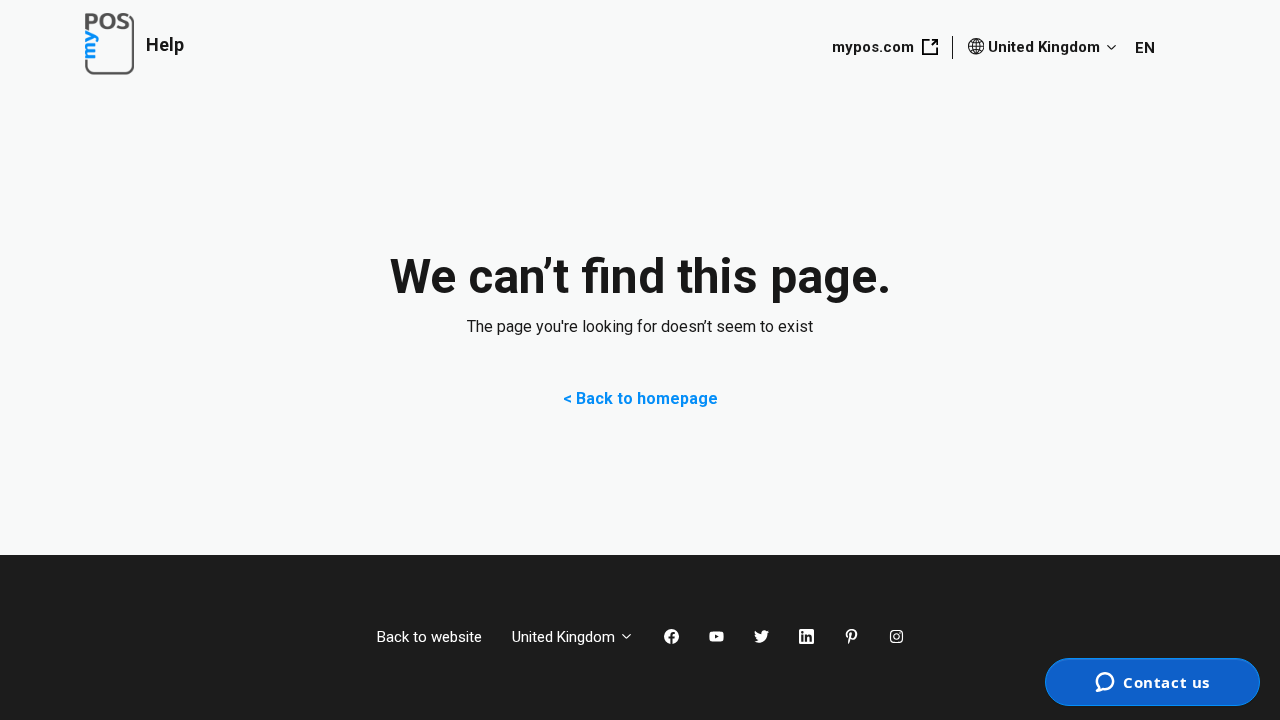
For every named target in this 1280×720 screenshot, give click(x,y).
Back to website (429, 637)
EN (1145, 48)
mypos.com (873, 47)
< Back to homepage (640, 398)
